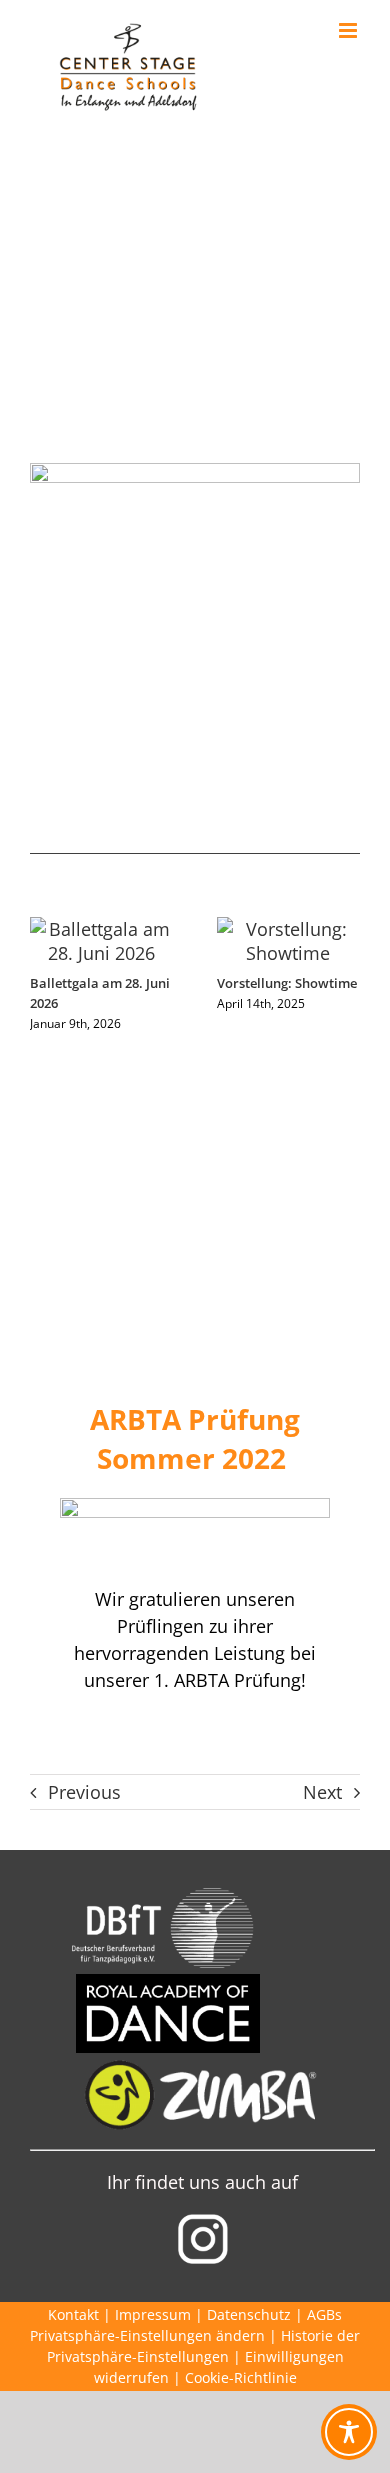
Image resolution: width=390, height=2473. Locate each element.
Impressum (153, 2314)
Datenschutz (249, 2314)
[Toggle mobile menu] (349, 30)
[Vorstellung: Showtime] (288, 929)
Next (322, 1792)
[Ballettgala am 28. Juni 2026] (101, 929)
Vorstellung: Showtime (287, 983)
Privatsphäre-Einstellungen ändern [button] (147, 2335)
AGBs (324, 2314)
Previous (84, 1792)
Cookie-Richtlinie (241, 2377)
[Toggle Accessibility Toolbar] (349, 2432)
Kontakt (73, 2314)
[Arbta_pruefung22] (195, 1507)
